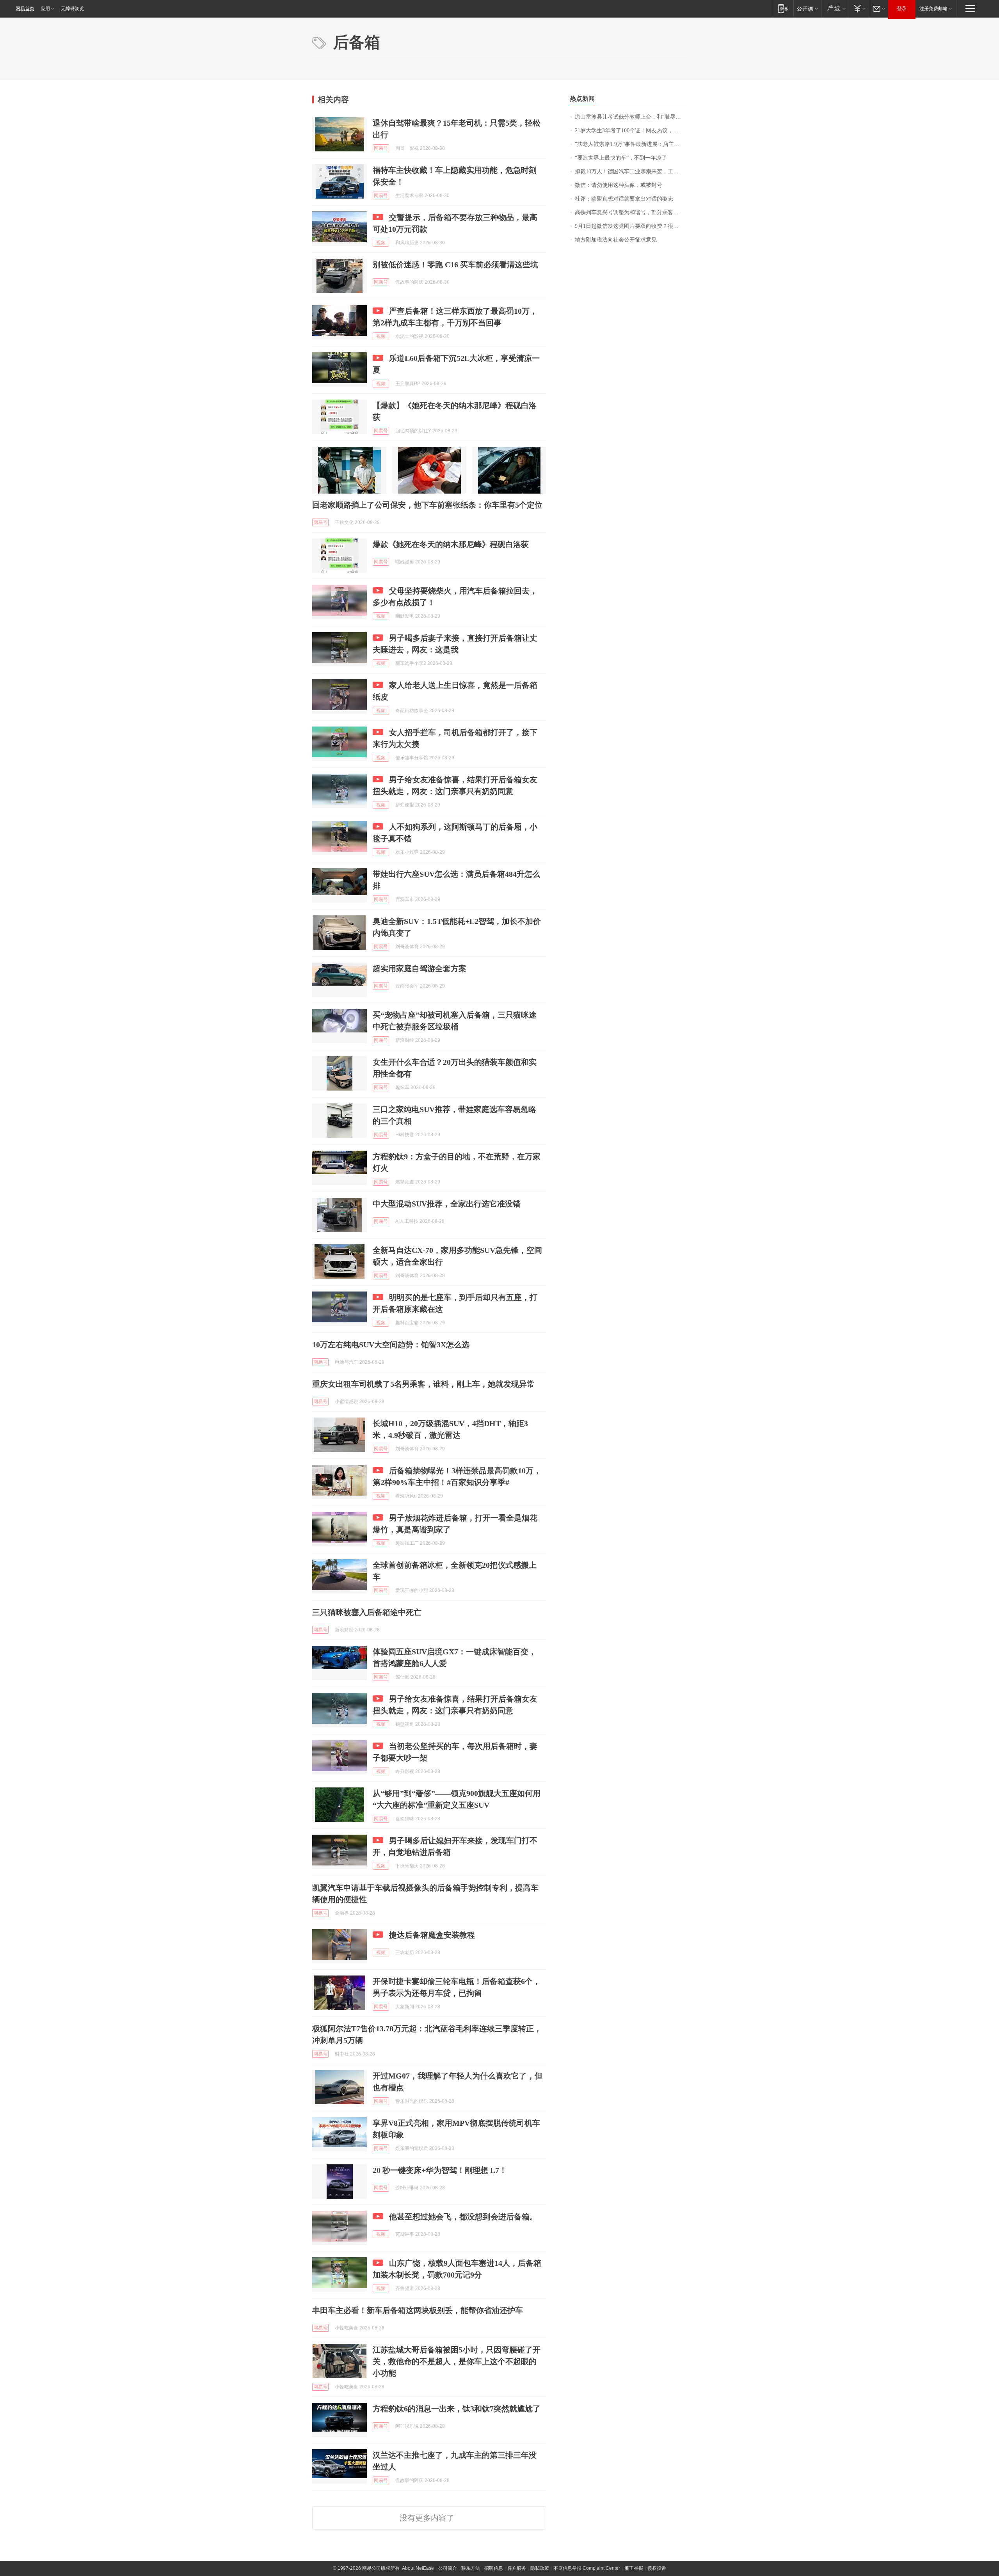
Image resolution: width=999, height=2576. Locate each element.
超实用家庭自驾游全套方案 (420, 968)
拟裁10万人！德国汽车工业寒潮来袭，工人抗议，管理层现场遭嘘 (631, 171)
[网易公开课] (807, 8)
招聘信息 (494, 2568)
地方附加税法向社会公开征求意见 (616, 240)
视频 (381, 243)
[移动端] (783, 8)
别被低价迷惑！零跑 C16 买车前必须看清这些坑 (455, 265)
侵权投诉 (657, 2568)
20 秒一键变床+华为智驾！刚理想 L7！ (440, 2170)
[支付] (859, 8)
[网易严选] (835, 8)
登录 (902, 9)
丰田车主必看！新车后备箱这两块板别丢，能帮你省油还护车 (418, 2310)
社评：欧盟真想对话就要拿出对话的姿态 (624, 199)
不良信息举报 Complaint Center (587, 2568)
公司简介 (448, 2568)
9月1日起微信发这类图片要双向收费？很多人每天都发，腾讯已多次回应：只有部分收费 (631, 226)
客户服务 (517, 2568)
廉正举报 (634, 2568)
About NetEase (418, 2568)
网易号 (381, 148)
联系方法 (471, 2568)
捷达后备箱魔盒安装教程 (432, 1935)
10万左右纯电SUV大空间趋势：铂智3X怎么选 (391, 1345)
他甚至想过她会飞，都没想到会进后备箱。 (463, 2217)
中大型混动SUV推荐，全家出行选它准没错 (447, 1204)
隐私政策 (540, 2568)
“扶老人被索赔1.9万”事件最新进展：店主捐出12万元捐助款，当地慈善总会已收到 (631, 144)
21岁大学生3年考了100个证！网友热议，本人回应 (631, 131)
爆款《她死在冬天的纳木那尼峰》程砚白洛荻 (451, 544)
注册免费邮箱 (933, 9)
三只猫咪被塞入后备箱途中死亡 (367, 1612)
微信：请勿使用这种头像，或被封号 (619, 185)
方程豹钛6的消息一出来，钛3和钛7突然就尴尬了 (457, 2409)
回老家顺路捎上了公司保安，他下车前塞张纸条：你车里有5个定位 (427, 505)
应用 (45, 9)
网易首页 (25, 9)
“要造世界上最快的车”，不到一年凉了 (621, 158)
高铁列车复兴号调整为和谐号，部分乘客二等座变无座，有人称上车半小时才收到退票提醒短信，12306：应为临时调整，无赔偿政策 (631, 212)
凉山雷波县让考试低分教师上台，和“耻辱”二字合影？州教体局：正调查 (631, 117)
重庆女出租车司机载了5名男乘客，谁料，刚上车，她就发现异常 (423, 1384)
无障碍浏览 (73, 9)
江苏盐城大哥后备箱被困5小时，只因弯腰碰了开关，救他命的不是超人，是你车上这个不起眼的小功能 (457, 2361)
